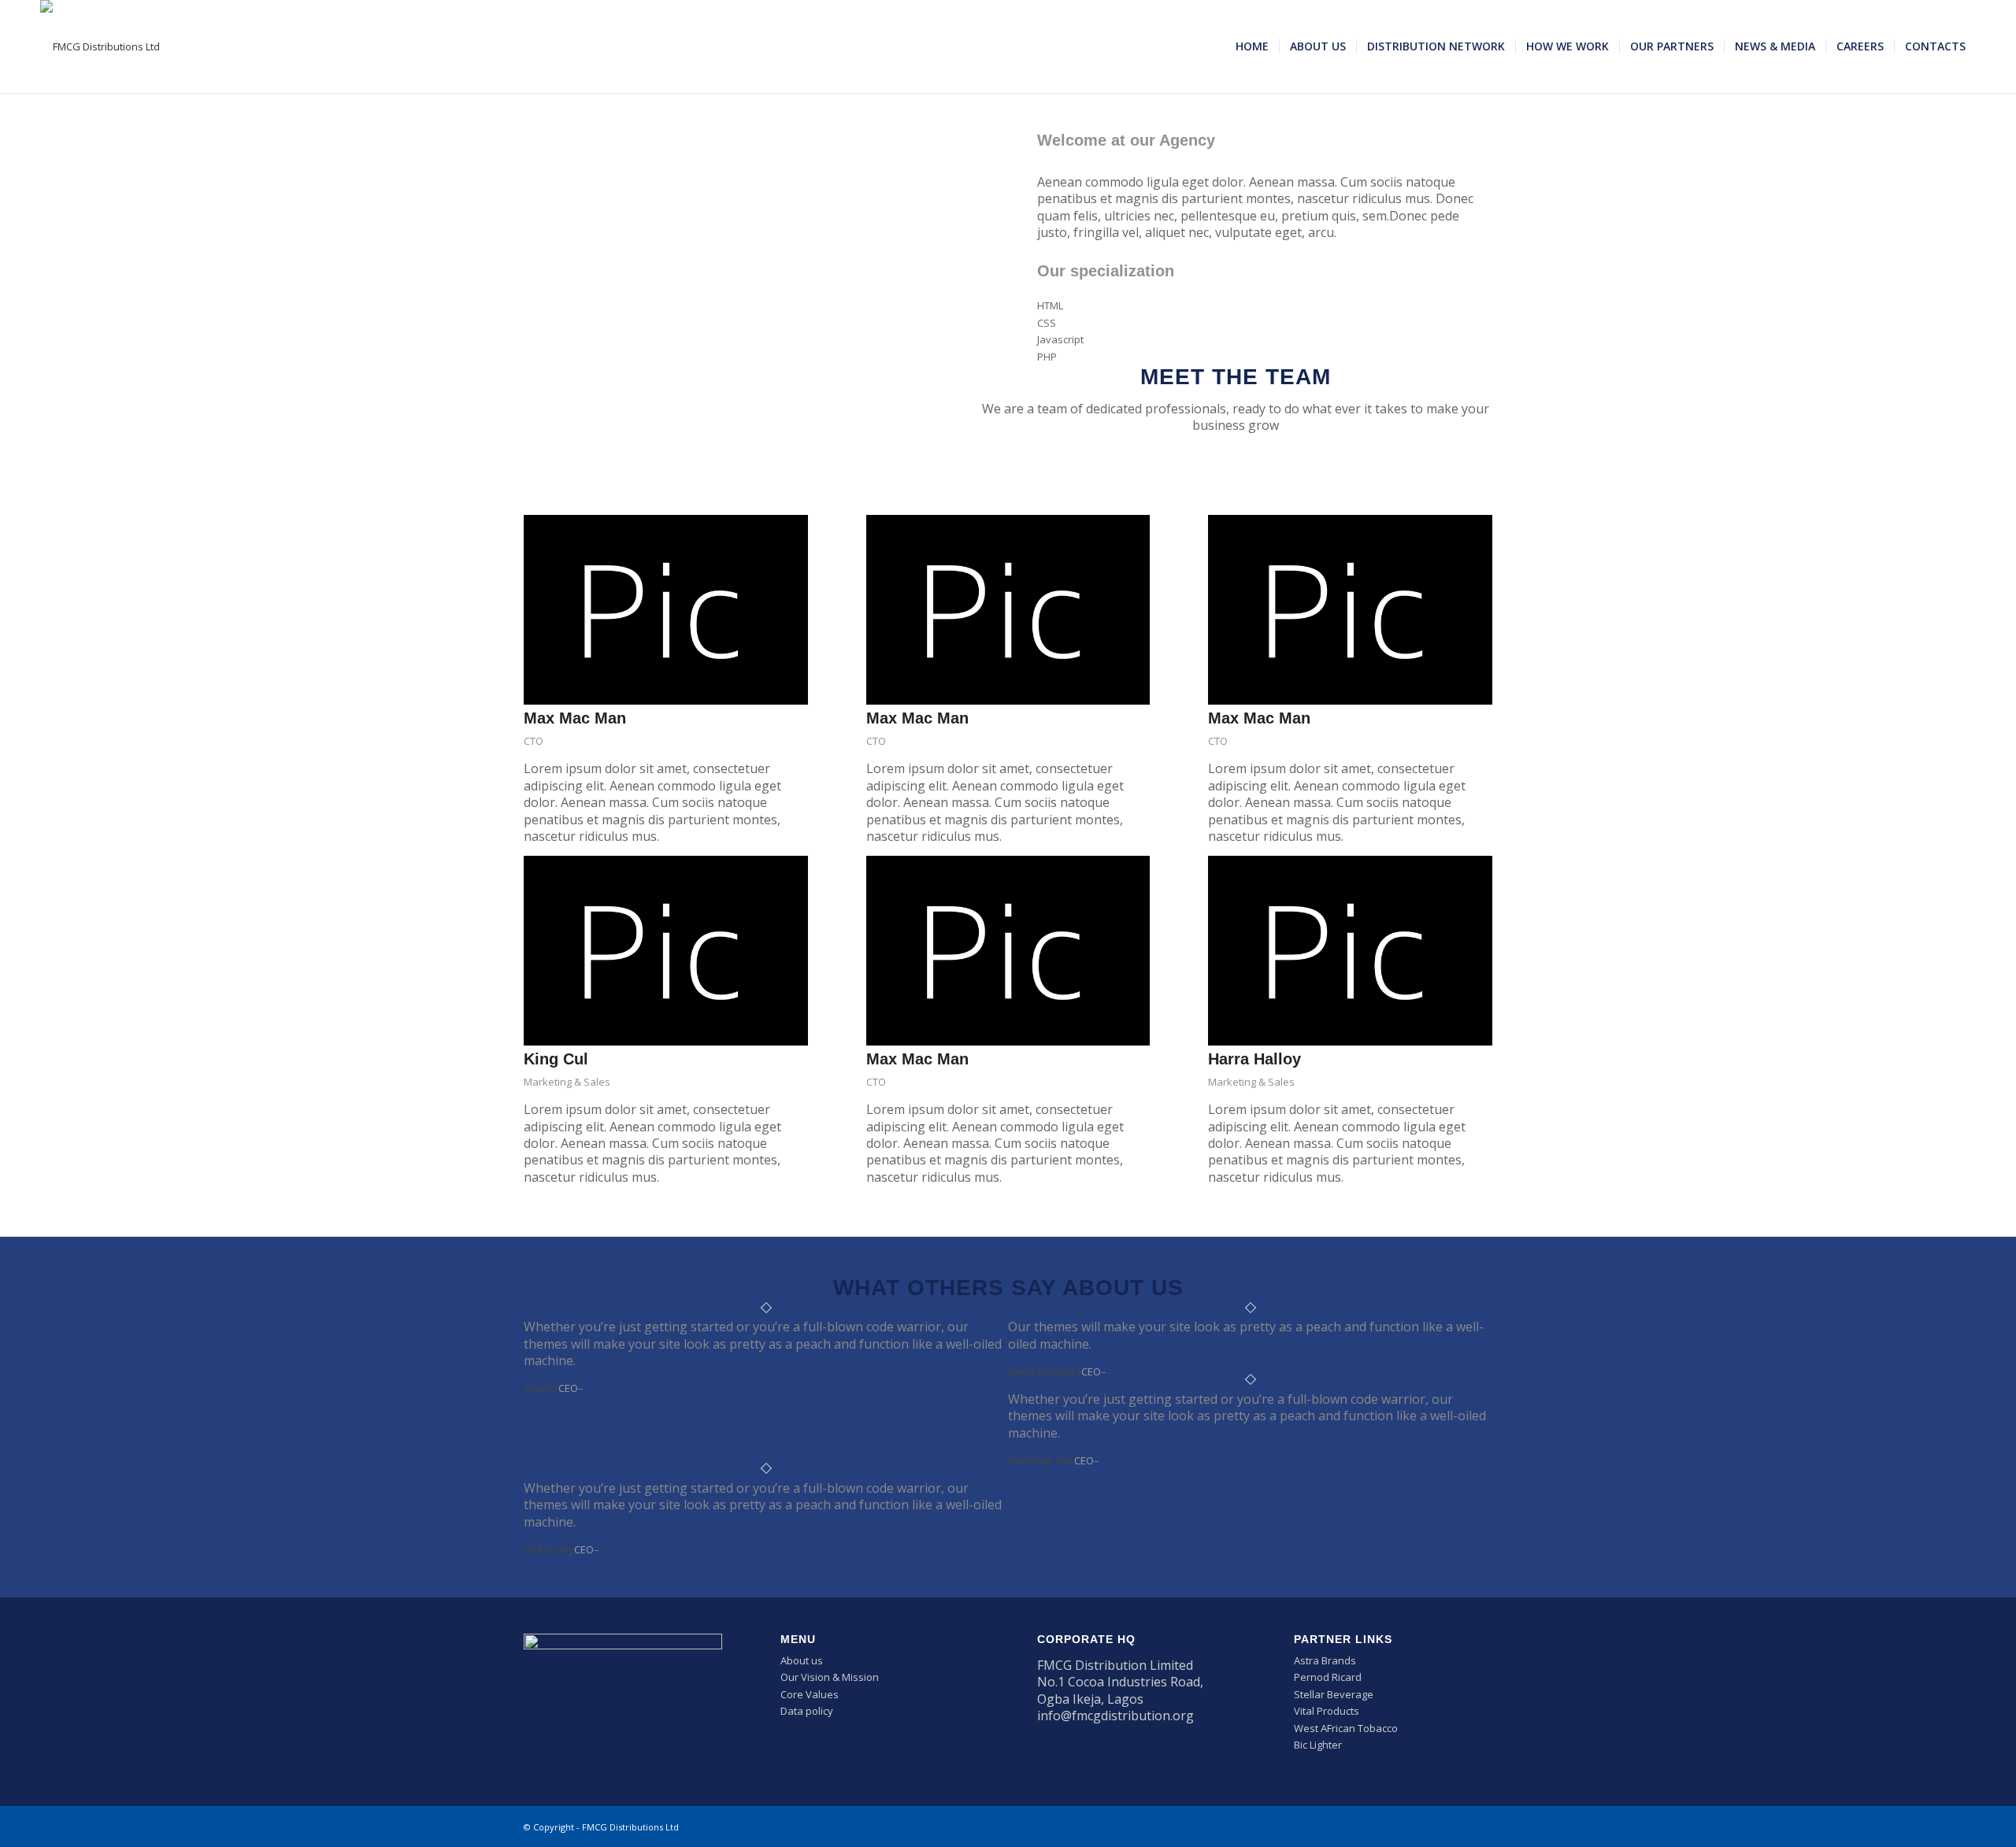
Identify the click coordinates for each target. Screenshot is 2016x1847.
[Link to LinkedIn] (1457, 1827)
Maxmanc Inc (615, 1388)
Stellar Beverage (1334, 1694)
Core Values (810, 1694)
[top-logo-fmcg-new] (100, 46)
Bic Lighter (1318, 1745)
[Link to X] (1433, 1827)
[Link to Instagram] (1480, 1827)
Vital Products (1327, 1711)
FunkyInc (1127, 1371)
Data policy (807, 1711)
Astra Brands (1325, 1660)
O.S (608, 1549)
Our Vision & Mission (830, 1677)
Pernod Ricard (1328, 1677)
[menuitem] (1252, 46)
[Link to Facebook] (1410, 1827)
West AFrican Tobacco (1346, 1728)
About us (802, 1660)
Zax (1108, 1460)
